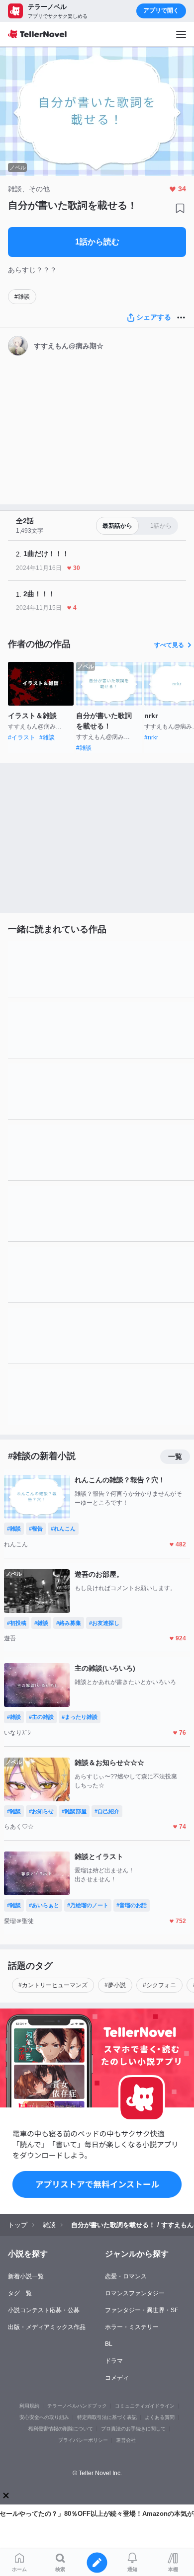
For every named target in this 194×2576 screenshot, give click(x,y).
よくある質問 (160, 2417)
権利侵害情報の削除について (61, 2429)
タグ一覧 (20, 2293)
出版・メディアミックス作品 (47, 2327)
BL (109, 2344)
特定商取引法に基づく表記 (107, 2417)
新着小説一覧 (26, 2276)
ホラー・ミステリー (132, 2327)
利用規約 (29, 2406)
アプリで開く (161, 10)
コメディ (117, 2378)
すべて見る (169, 645)
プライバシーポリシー (83, 2440)
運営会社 (126, 2440)
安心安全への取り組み (44, 2417)
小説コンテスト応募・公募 (44, 2310)
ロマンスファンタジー (135, 2293)
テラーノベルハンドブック (77, 2406)
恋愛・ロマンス (126, 2276)
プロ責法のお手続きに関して (133, 2429)
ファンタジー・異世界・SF (142, 2310)
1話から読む (97, 242)
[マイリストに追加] (180, 208)
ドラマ (114, 2361)
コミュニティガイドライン (145, 2406)
